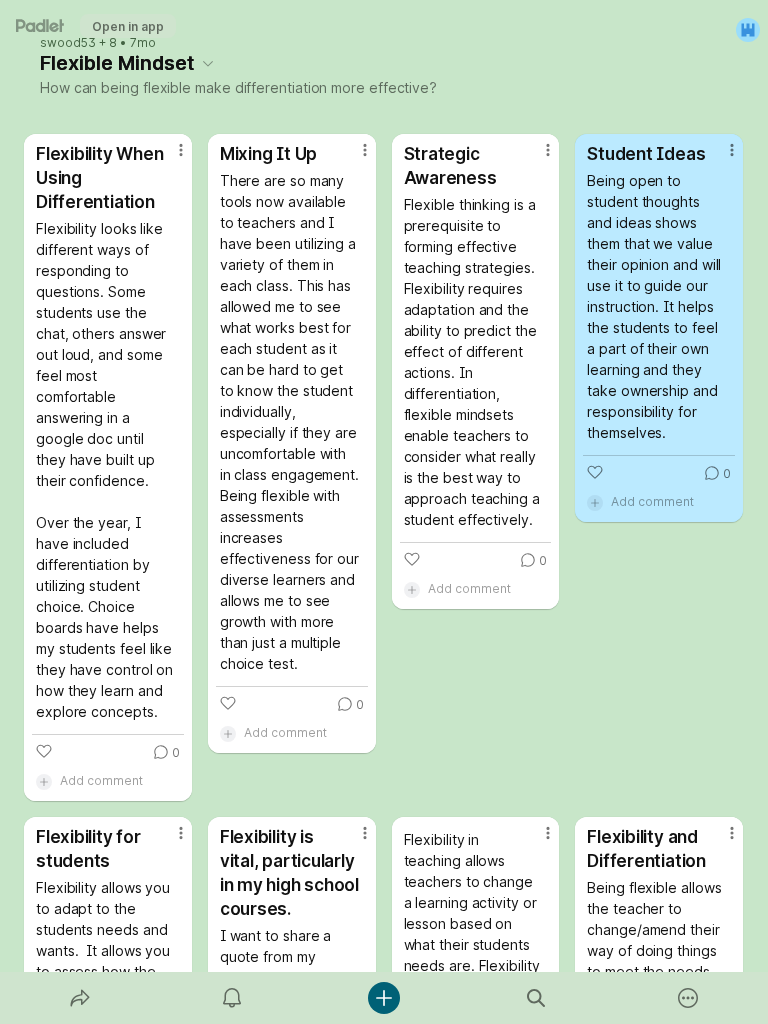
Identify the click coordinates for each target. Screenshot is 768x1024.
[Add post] (384, 998)
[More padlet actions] (688, 998)
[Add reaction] (44, 751)
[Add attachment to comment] (44, 781)
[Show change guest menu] (748, 30)
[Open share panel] (80, 998)
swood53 (68, 43)
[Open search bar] (536, 998)
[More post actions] (168, 158)
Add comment (101, 780)
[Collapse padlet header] (208, 63)
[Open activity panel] (232, 998)
